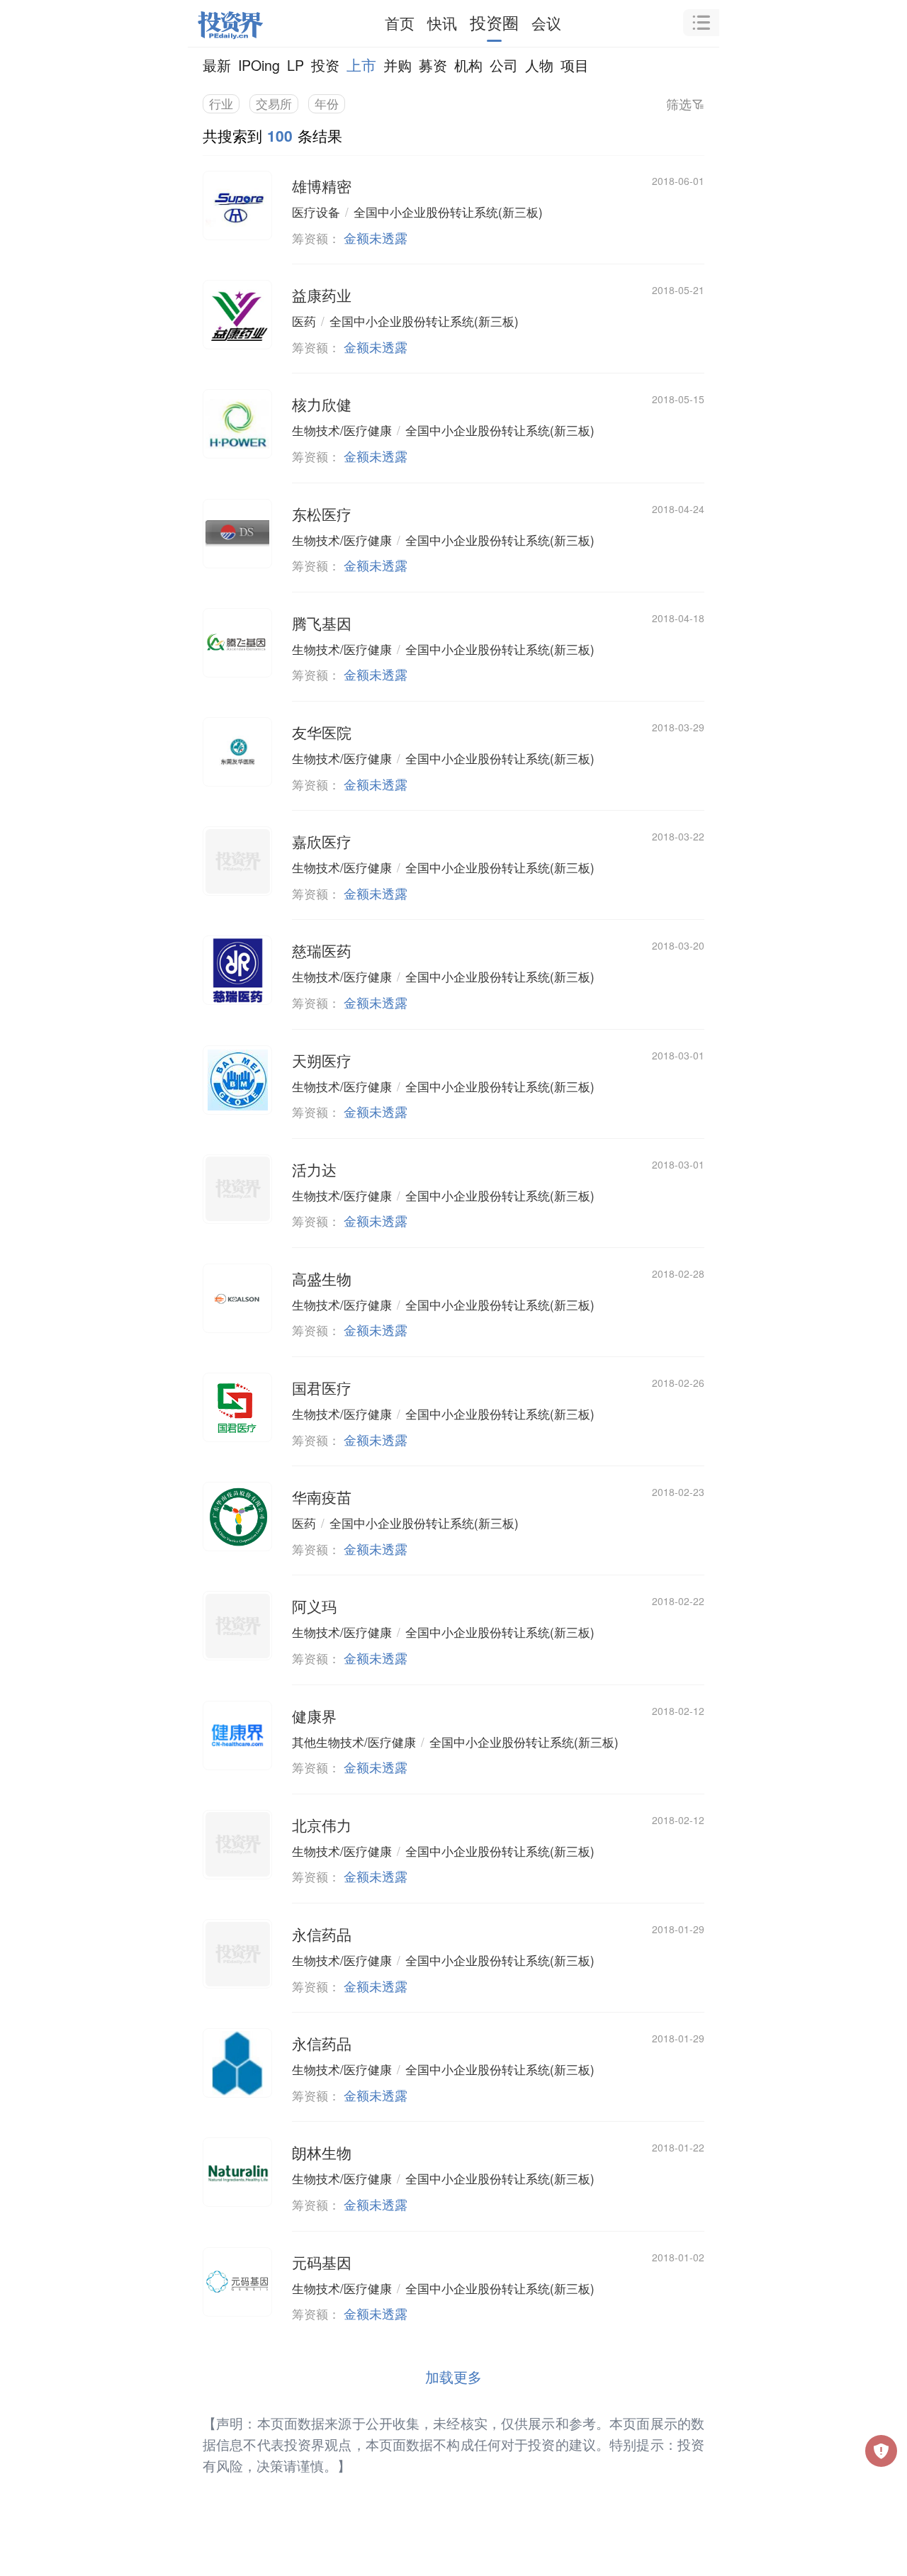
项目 (575, 65)
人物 (539, 65)
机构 (468, 65)
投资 (325, 65)
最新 (217, 65)
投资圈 (494, 22)
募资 (433, 65)
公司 (504, 65)
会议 (546, 23)
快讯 (442, 23)
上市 (361, 64)
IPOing (259, 65)
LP (295, 65)
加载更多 (453, 2377)
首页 (400, 23)
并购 (398, 65)
